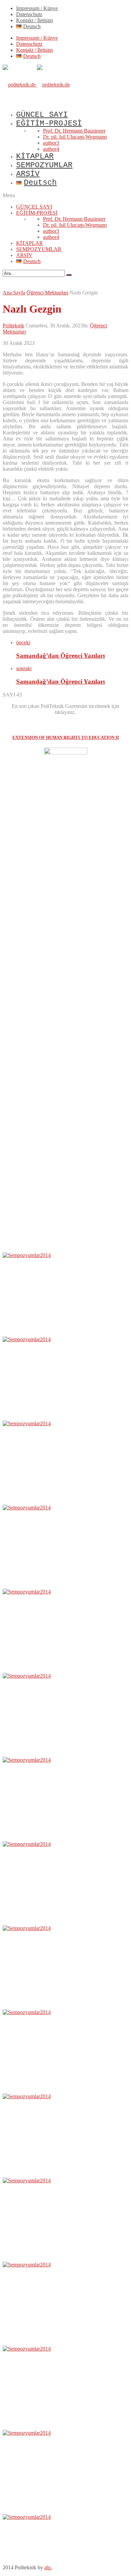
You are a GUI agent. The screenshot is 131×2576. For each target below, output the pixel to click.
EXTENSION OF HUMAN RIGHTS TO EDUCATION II (66, 737)
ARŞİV (28, 174)
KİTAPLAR (35, 156)
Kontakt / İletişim (34, 20)
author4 (51, 149)
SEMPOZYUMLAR (44, 165)
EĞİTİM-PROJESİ (49, 123)
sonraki (24, 668)
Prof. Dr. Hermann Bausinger (74, 131)
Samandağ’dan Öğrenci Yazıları (60, 656)
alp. (48, 2567)
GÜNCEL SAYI (42, 115)
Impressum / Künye (37, 8)
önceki (23, 642)
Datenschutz (29, 14)
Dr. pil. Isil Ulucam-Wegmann (75, 137)
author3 (51, 143)
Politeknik (13, 326)
